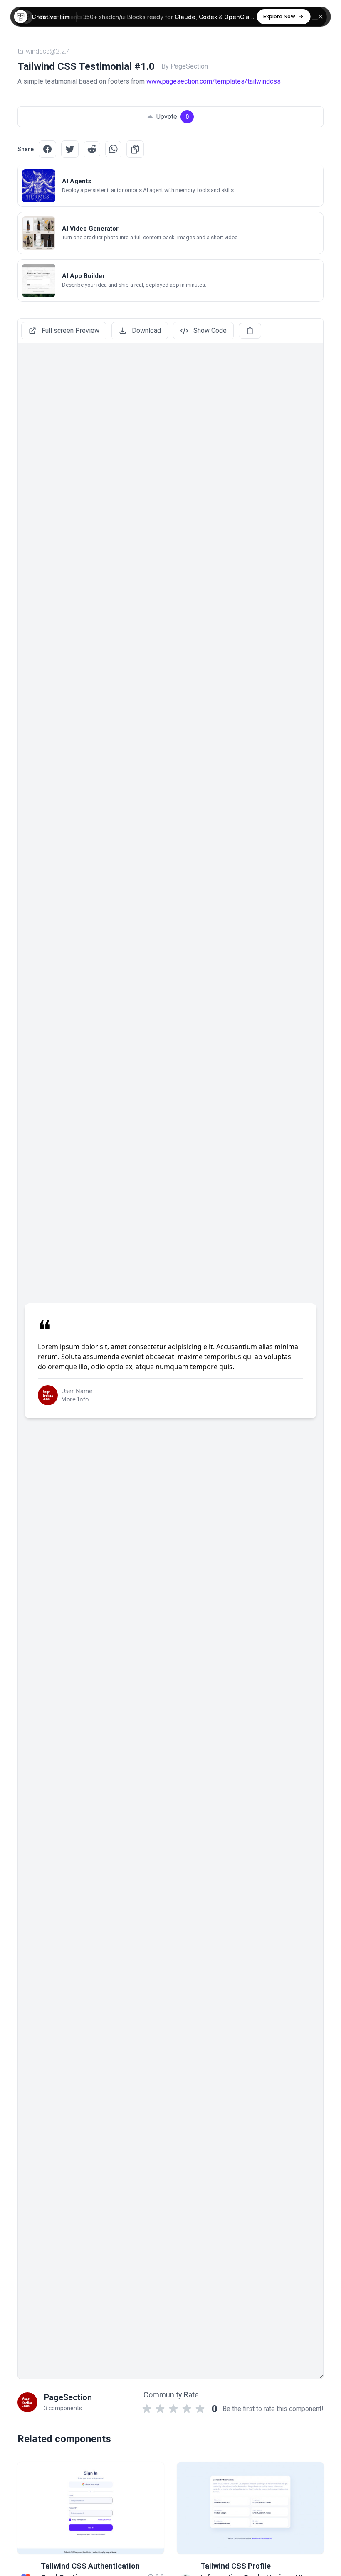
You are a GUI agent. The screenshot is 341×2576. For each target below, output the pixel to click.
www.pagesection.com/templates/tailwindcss (214, 81)
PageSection (68, 2397)
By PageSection (185, 66)
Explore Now (279, 16)
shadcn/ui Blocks (122, 17)
